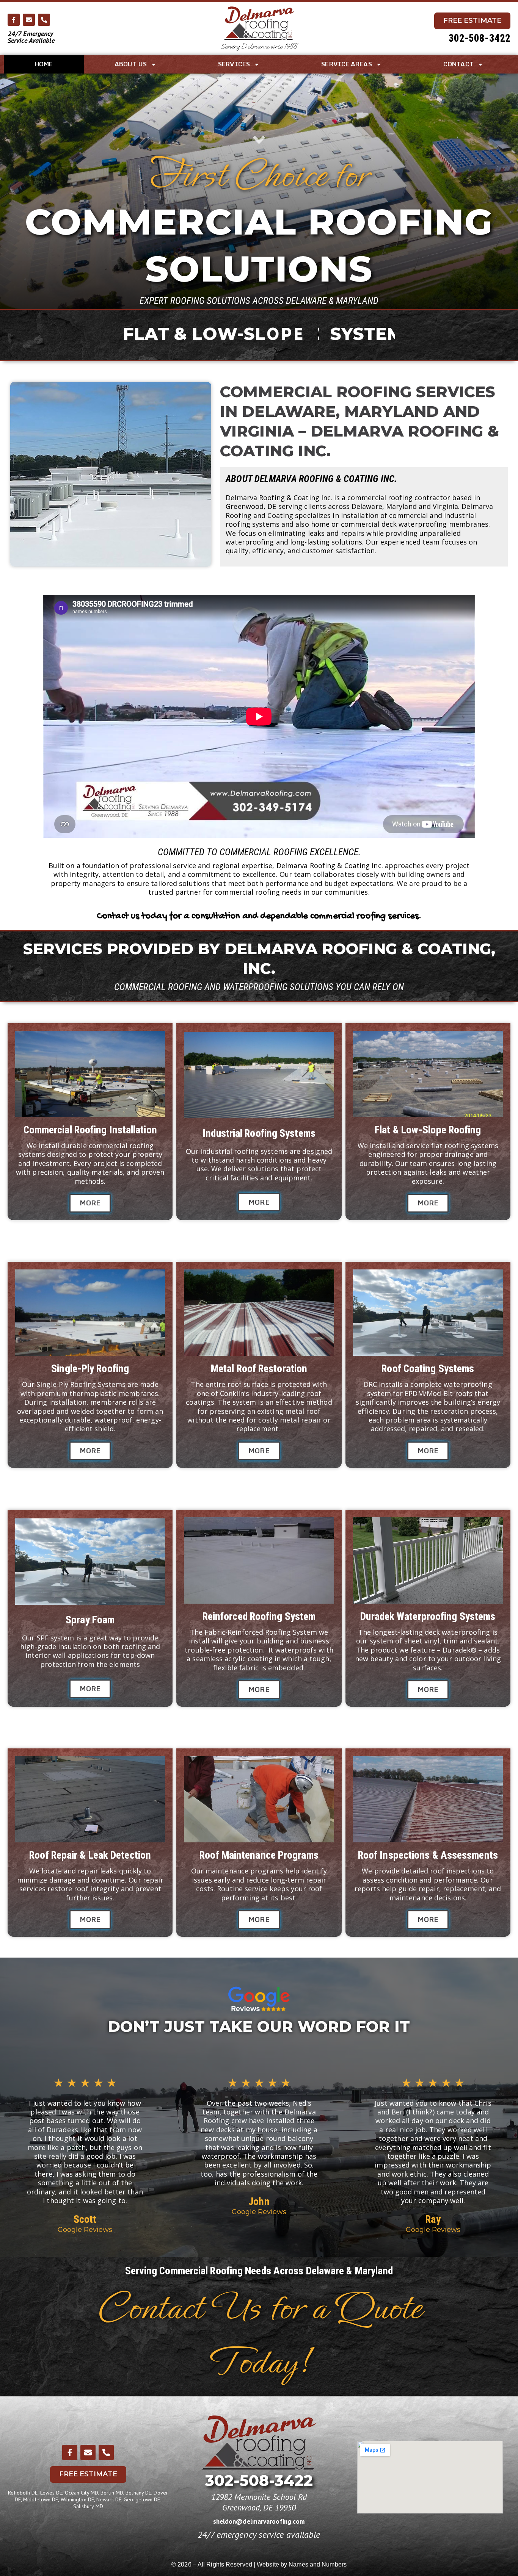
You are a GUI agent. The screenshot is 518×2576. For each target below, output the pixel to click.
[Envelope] (29, 20)
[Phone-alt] (44, 20)
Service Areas (346, 64)
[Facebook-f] (14, 20)
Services (234, 64)
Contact (458, 64)
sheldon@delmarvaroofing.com (259, 2521)
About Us (131, 64)
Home (44, 64)
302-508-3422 (480, 38)
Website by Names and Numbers (302, 2564)
